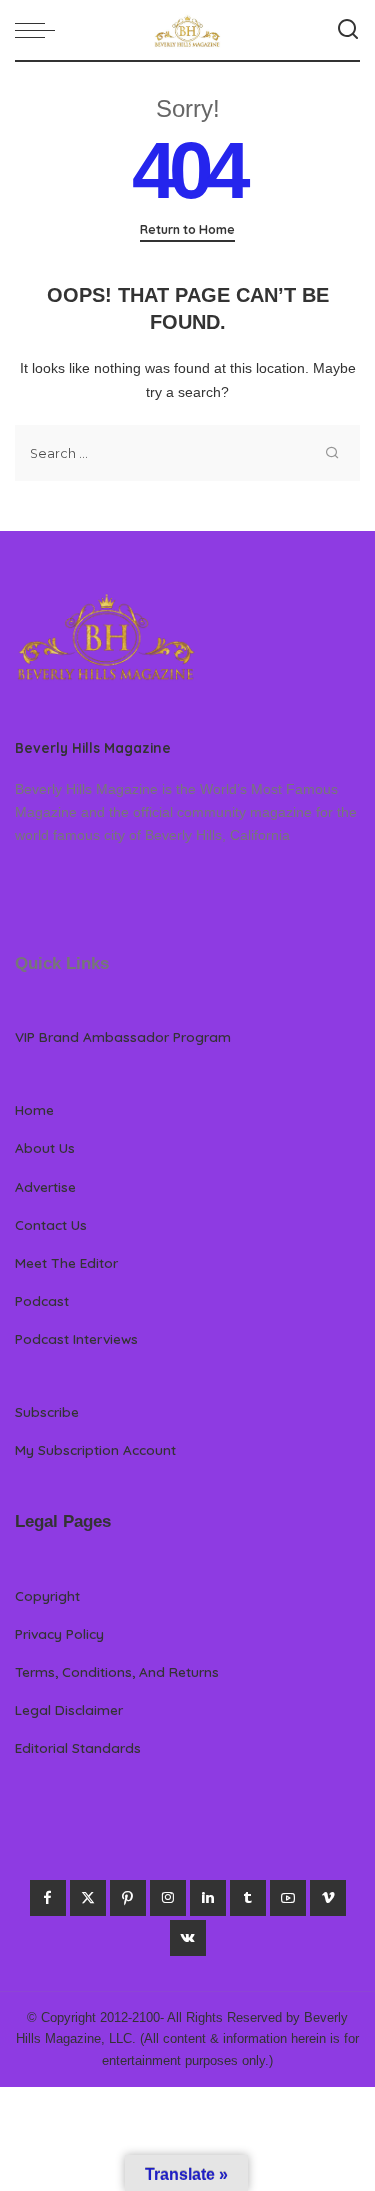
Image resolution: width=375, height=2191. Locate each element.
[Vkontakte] (188, 1938)
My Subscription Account (95, 1449)
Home (34, 1109)
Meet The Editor (66, 1262)
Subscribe (47, 1411)
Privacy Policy (59, 1633)
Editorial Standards (78, 1747)
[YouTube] (288, 1898)
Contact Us (51, 1224)
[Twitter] (88, 1898)
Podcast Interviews (76, 1338)
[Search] (348, 30)
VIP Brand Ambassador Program (123, 1036)
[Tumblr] (248, 1898)
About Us (45, 1147)
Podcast (42, 1300)
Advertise (45, 1186)
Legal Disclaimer (69, 1709)
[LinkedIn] (208, 1898)
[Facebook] (48, 1898)
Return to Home (187, 229)
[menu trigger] (40, 30)
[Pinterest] (128, 1898)
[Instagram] (168, 1898)
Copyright (47, 1595)
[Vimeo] (328, 1898)
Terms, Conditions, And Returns (117, 1671)
